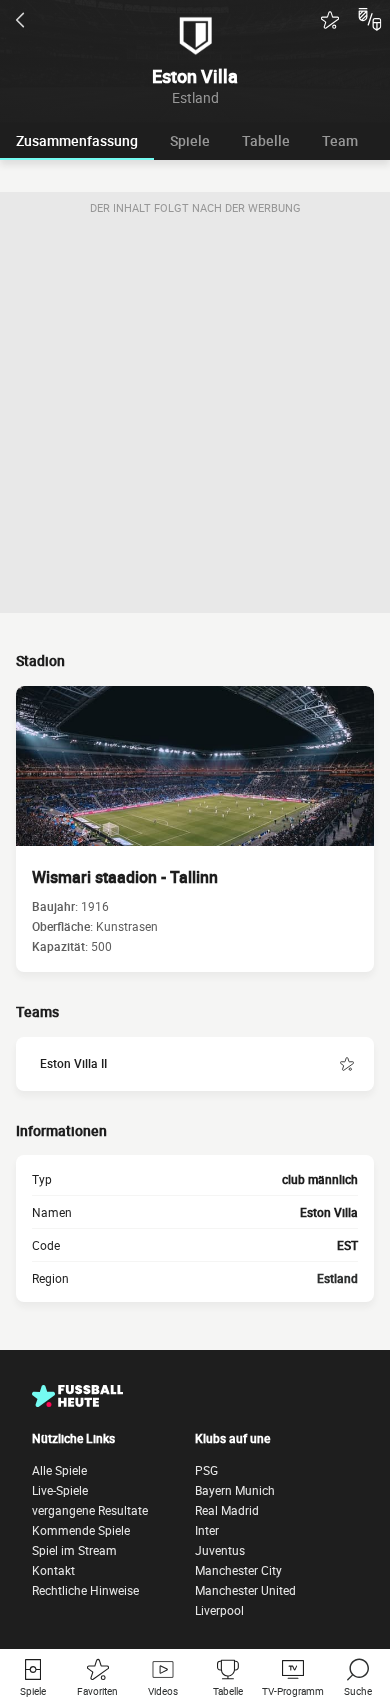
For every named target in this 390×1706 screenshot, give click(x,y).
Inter (207, 1530)
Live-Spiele (60, 1490)
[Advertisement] (195, 418)
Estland (337, 1278)
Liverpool (219, 1610)
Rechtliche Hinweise (85, 1590)
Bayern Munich (235, 1490)
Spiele (190, 140)
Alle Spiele (59, 1470)
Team (340, 140)
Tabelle (266, 140)
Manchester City (238, 1570)
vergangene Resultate (90, 1510)
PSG (206, 1470)
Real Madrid (227, 1510)
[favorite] (330, 20)
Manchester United (245, 1590)
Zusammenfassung (77, 140)
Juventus (220, 1550)
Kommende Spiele (81, 1530)
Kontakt (53, 1570)
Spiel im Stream (74, 1550)
